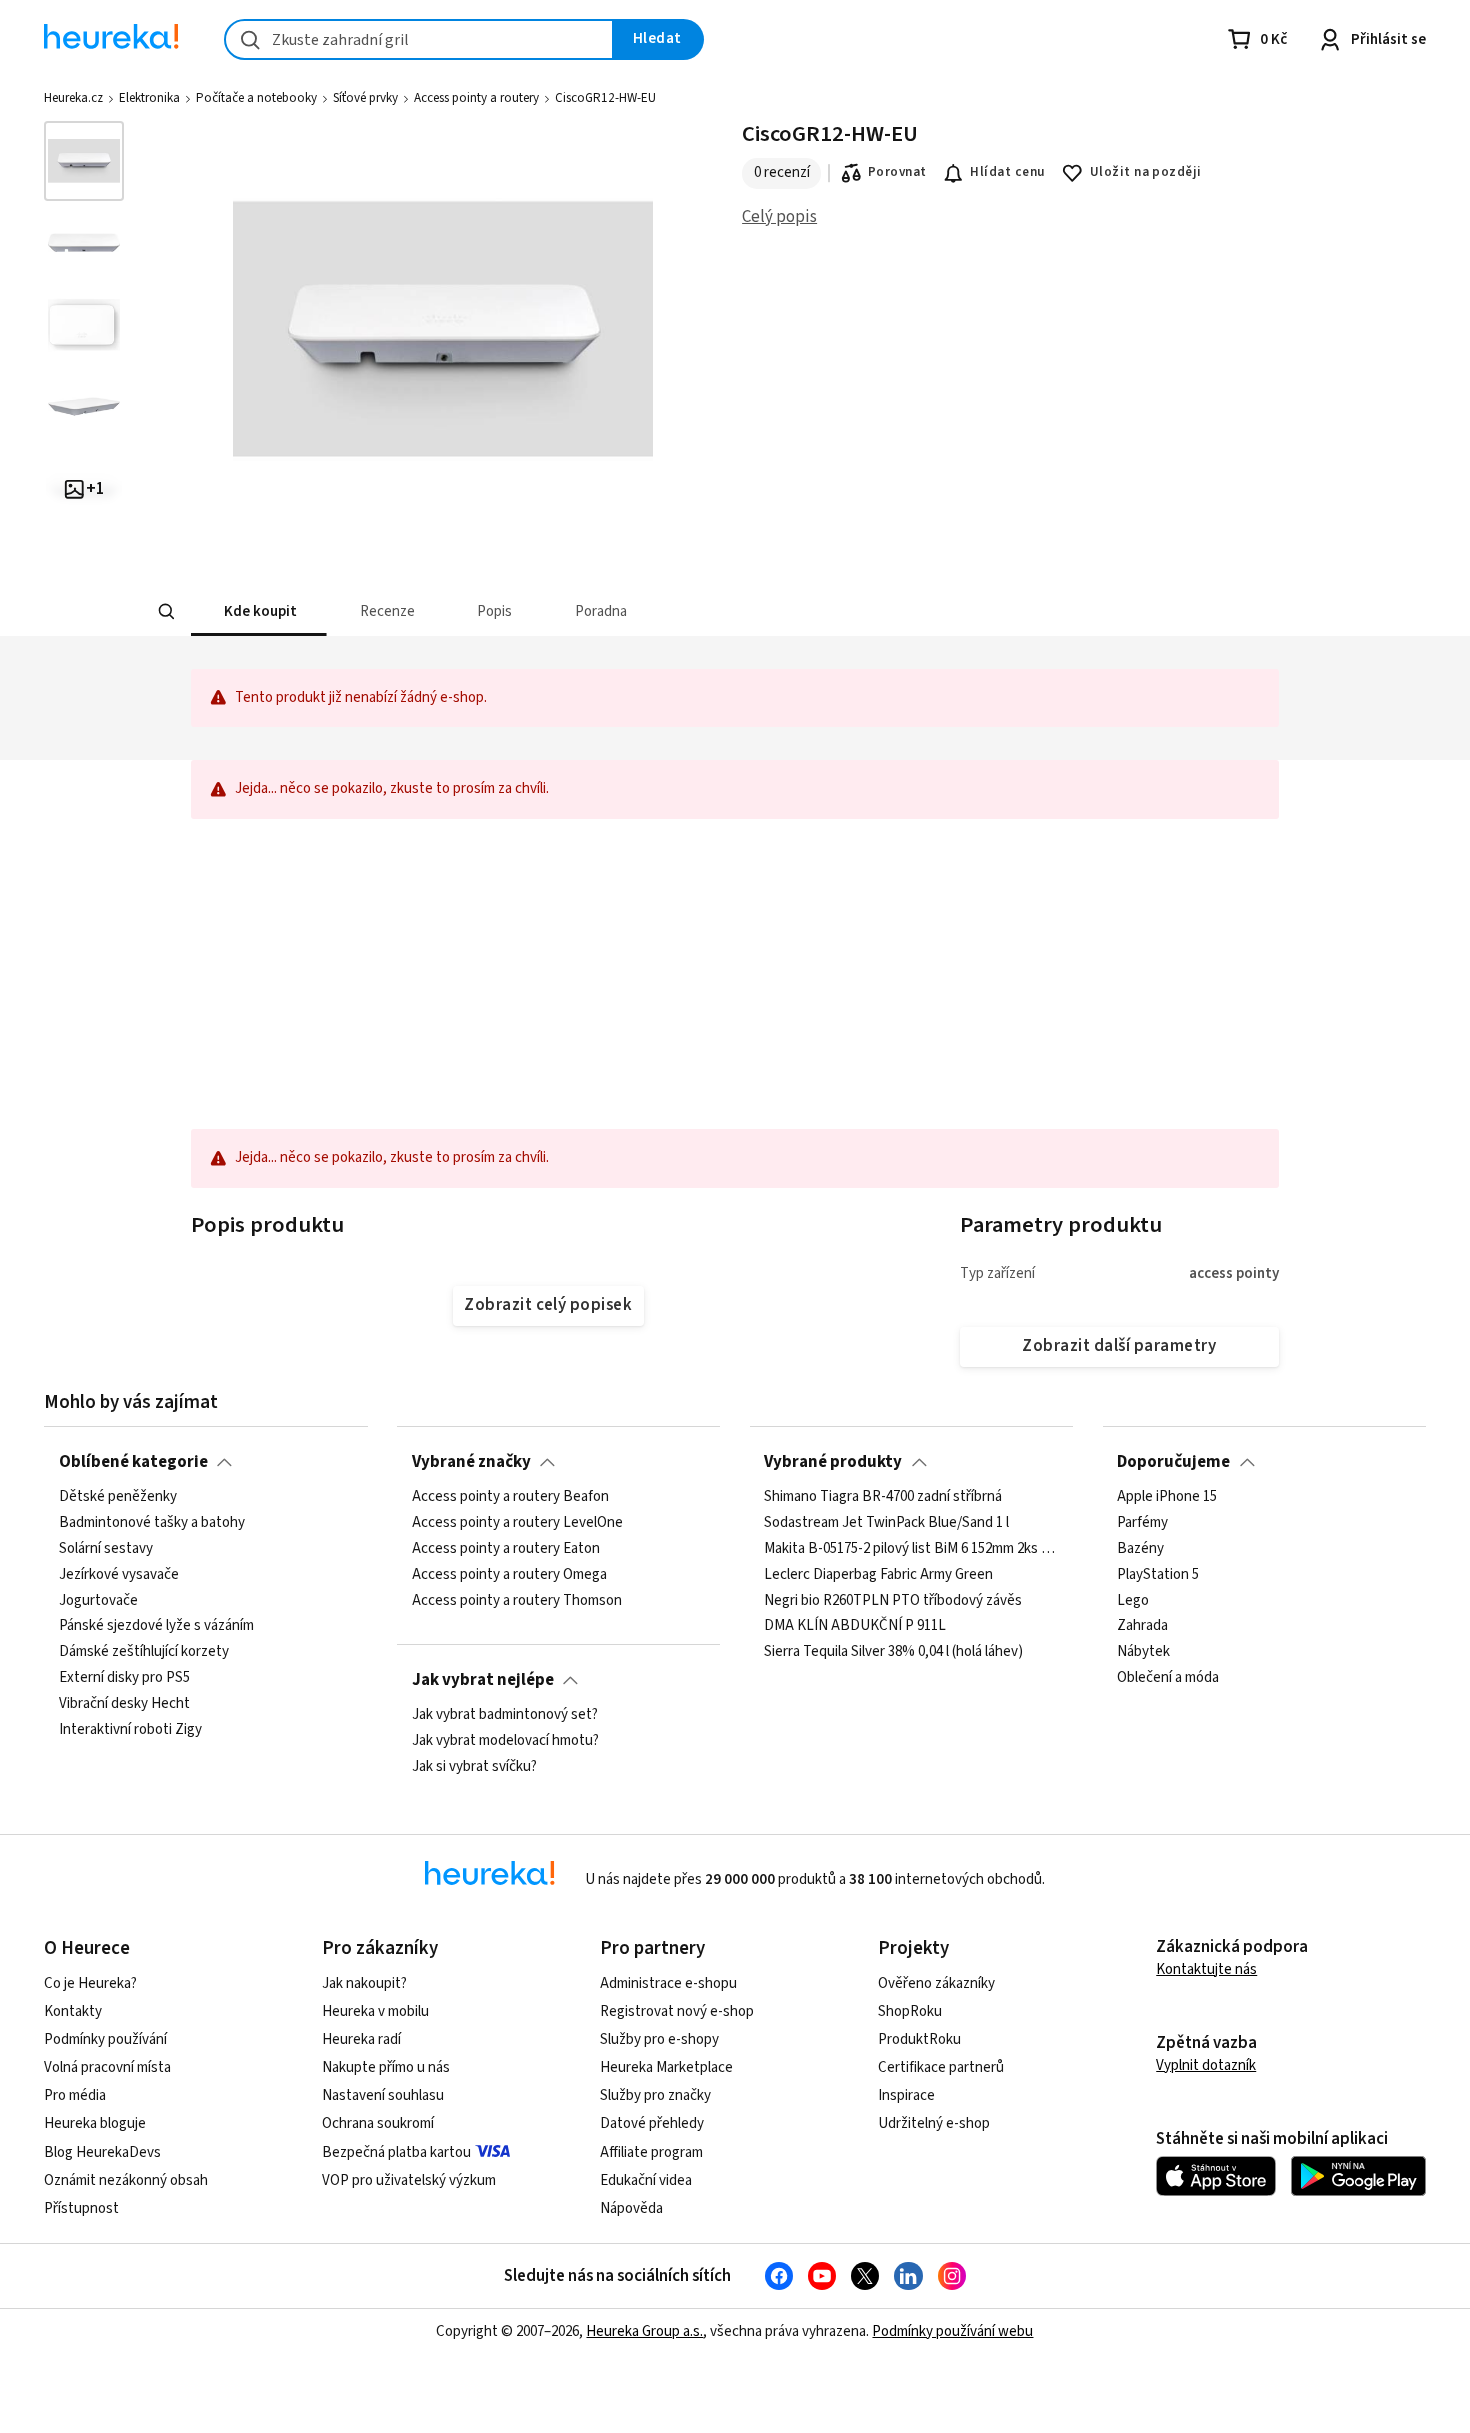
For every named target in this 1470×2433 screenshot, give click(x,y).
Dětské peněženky (118, 1497)
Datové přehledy (652, 2123)
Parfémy (1142, 1523)
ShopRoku (910, 2011)
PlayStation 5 (1158, 1575)
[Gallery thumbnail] (84, 161)
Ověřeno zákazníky (936, 1983)
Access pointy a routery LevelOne (517, 1523)
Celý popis (779, 217)
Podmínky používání (105, 2039)
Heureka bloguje (95, 2123)
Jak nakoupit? (364, 1983)
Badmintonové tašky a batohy (152, 1523)
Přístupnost (81, 2208)
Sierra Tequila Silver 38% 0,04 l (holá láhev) (893, 1652)
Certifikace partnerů (941, 2067)
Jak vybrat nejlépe (483, 1680)
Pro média (75, 2095)
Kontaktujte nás (1206, 1969)
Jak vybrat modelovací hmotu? (505, 1741)
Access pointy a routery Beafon (510, 1497)
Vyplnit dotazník (1206, 2065)
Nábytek (1143, 1652)
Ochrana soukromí (378, 2123)
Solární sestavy (106, 1549)
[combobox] (419, 39)
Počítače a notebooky (256, 98)
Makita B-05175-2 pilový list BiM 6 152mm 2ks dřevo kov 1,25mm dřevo (911, 1549)
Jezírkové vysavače (119, 1575)
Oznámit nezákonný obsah (126, 2180)
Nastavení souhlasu (383, 2095)
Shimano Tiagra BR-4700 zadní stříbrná (883, 1497)
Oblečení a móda (1168, 1678)
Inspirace (906, 2095)
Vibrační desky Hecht (124, 1704)
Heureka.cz (73, 98)
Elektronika (149, 98)
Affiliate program (651, 2152)
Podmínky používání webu (952, 2331)
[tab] (259, 611)
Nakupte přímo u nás (386, 2067)
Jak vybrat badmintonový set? (505, 1715)
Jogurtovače (98, 1600)
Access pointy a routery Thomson (517, 1600)
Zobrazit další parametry (1119, 1346)
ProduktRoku (919, 2039)
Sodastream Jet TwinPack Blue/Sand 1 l (886, 1523)
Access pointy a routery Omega (509, 1575)
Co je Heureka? (90, 1983)
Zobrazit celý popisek (548, 1305)
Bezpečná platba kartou (396, 2152)
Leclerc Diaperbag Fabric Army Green (878, 1575)
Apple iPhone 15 (1167, 1497)
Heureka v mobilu (375, 2011)
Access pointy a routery (476, 98)
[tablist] (623, 611)
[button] (259, 611)
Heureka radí (361, 2039)
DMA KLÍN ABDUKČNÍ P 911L (855, 1626)
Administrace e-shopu (668, 1983)
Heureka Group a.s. (644, 2331)
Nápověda (631, 2208)
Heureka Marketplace (666, 2067)
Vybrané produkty (833, 1462)
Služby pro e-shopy (659, 2039)
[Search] (167, 612)
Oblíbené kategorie (133, 1462)
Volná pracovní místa (107, 2067)
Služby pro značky (655, 2095)
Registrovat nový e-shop (677, 2011)
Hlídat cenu (1007, 172)
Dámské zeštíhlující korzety (144, 1652)
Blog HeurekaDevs (102, 2152)
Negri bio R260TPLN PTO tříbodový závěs (893, 1600)
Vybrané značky (471, 1462)
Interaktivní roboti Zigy (130, 1730)
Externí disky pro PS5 (124, 1678)
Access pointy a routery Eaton (506, 1549)
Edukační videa (646, 2180)
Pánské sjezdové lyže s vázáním (156, 1626)
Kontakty (73, 2011)
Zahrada (1142, 1626)
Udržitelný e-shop (934, 2123)
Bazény (1140, 1549)
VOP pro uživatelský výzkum (409, 2180)
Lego (1133, 1600)
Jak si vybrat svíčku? (474, 1767)
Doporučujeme (1173, 1462)
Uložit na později (1146, 172)
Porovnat (897, 172)
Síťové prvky (365, 98)
